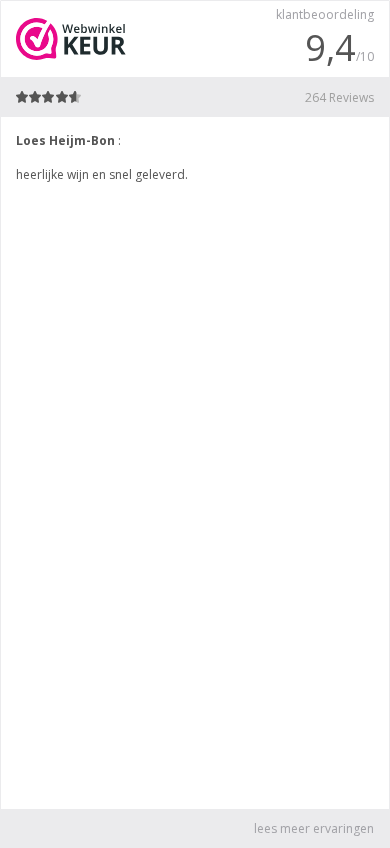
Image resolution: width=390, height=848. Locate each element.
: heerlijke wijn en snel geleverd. (102, 157)
